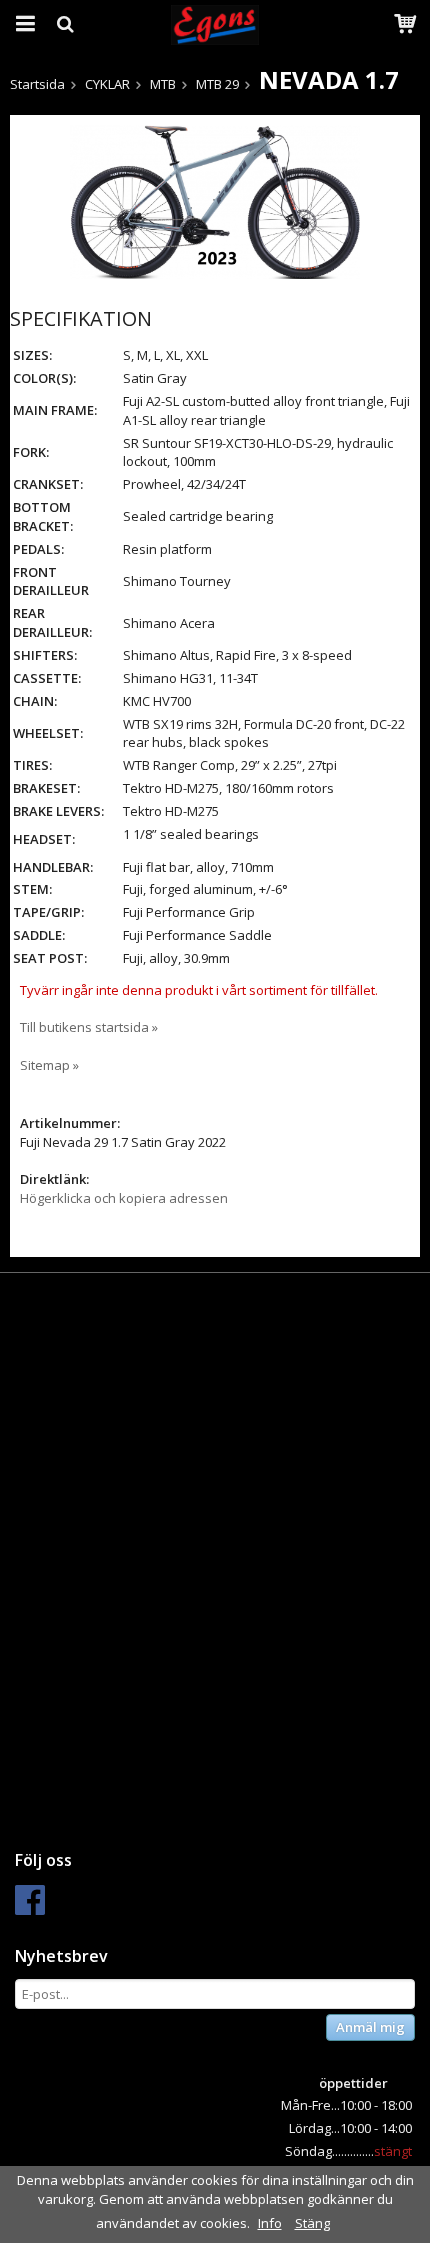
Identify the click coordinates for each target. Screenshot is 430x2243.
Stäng (312, 2223)
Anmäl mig (370, 2027)
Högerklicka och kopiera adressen (124, 1198)
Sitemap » (49, 1065)
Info (270, 2223)
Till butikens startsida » (89, 1027)
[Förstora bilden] (215, 201)
